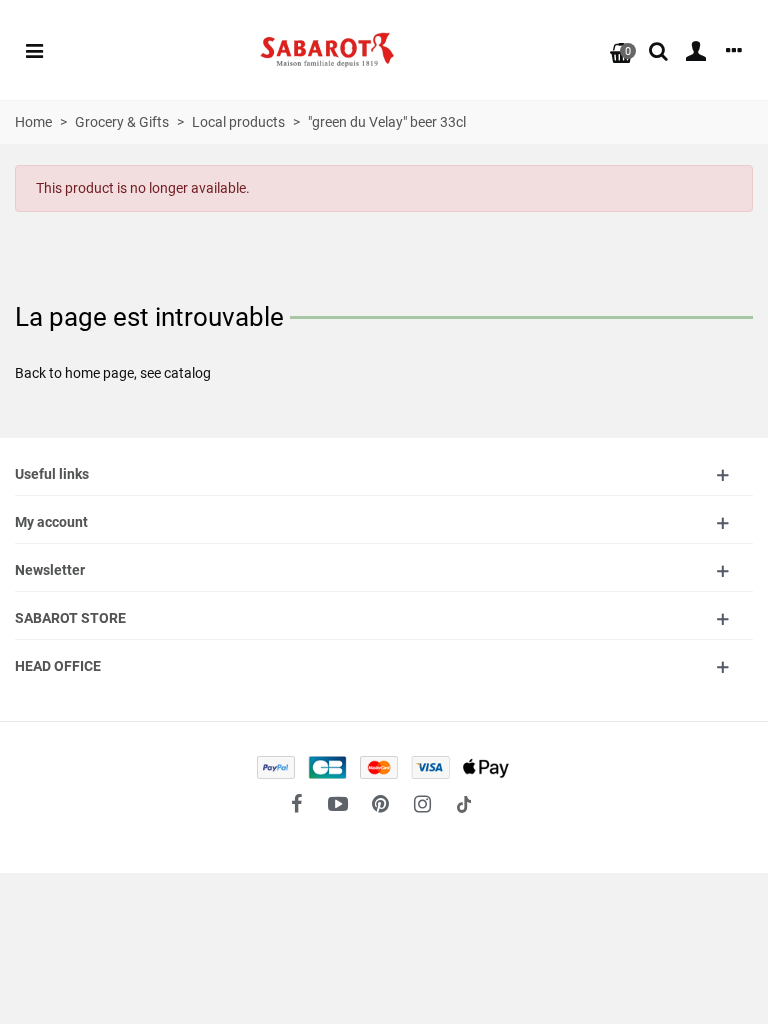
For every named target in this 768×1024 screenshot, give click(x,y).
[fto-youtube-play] (338, 804)
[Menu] (34, 50)
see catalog (175, 373)
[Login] (696, 50)
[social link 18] (464, 804)
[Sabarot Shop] (327, 50)
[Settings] (734, 50)
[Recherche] (658, 50)
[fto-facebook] (296, 804)
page (118, 373)
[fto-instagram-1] (422, 804)
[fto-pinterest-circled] (380, 804)
